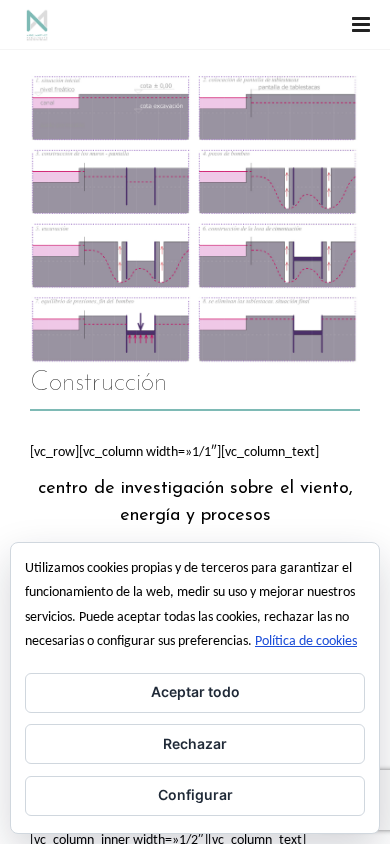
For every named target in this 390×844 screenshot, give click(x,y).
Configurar (195, 794)
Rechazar (195, 743)
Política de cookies (306, 641)
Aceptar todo (195, 691)
